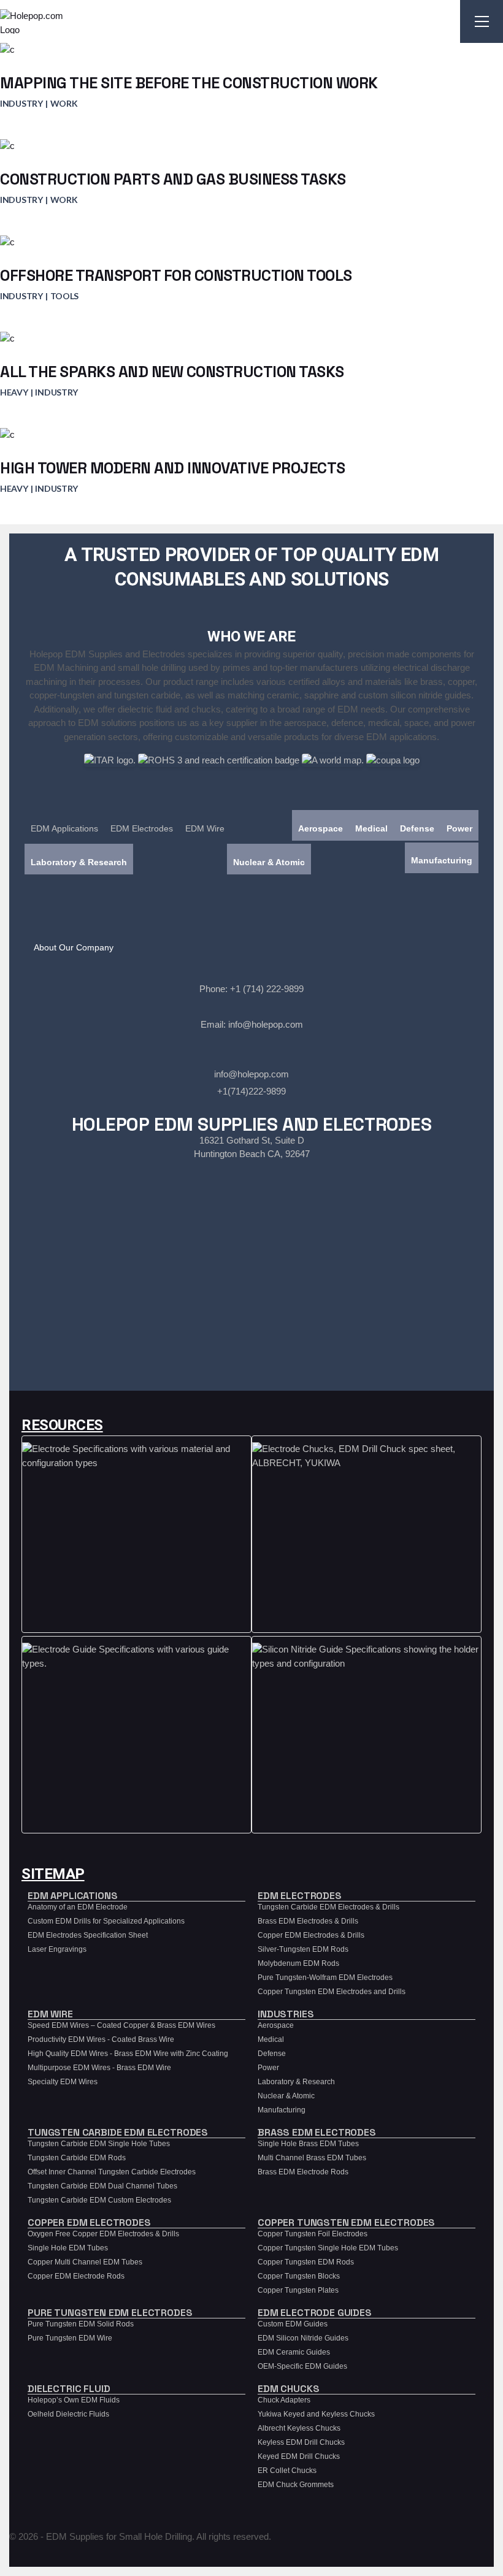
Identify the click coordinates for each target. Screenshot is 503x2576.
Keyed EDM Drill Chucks (299, 2456)
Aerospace (321, 828)
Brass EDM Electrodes (317, 2132)
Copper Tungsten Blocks (299, 2276)
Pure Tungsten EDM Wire (70, 2338)
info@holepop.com (266, 1024)
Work (64, 103)
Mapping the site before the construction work (189, 83)
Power (459, 828)
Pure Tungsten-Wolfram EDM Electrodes (325, 1978)
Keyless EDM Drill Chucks (301, 2442)
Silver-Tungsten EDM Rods (303, 1949)
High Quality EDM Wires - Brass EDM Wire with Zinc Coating (128, 2054)
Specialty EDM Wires (63, 2082)
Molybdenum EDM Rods (298, 1963)
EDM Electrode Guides (315, 2313)
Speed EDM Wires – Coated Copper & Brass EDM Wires (121, 2025)
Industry (21, 103)
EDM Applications (64, 828)
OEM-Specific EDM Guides (302, 2366)
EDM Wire (205, 828)
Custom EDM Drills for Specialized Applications (106, 1921)
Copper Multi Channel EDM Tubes (85, 2262)
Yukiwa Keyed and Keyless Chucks (316, 2414)
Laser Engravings (57, 1949)
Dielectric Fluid (69, 2389)
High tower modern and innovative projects (173, 468)
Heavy (14, 392)
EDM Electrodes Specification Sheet (88, 1935)
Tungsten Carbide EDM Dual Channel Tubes (102, 2186)
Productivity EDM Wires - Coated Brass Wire (101, 2039)
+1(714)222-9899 (251, 1091)
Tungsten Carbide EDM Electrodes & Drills (328, 1907)
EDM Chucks (288, 2389)
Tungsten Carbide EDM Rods (77, 2158)
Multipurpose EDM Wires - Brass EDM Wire (99, 2068)
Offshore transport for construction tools (176, 275)
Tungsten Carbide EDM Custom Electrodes (99, 2200)
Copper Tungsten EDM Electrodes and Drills (332, 1992)
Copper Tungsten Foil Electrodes (313, 2234)
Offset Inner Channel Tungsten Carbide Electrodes (112, 2172)
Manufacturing (442, 860)
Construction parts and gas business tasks (173, 179)
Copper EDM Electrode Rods (76, 2276)
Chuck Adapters (284, 2400)
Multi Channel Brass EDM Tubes (312, 2158)
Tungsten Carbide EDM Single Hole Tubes (99, 2144)
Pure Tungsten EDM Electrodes (110, 2313)
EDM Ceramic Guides (294, 2352)
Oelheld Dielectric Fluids (68, 2414)
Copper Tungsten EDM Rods (306, 2262)
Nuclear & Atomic (269, 862)
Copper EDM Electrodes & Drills (311, 1935)
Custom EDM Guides (293, 2324)
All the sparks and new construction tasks (172, 372)
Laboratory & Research (79, 862)
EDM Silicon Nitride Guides (303, 2338)
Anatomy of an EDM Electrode (78, 1907)
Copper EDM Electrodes (89, 2222)
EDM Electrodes (142, 828)
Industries (286, 2014)
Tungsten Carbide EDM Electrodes (118, 2132)
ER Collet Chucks (287, 2471)
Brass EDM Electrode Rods (303, 2172)
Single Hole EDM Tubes (68, 2248)
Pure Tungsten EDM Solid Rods (81, 2324)
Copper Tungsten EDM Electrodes (346, 2222)
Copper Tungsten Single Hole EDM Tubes (328, 2248)
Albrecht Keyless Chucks (299, 2428)
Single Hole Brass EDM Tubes (308, 2144)
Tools (65, 296)
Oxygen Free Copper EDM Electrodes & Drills (103, 2234)
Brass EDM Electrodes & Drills (308, 1921)
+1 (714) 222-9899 (267, 989)
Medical (371, 828)
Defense (417, 828)
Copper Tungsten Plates (298, 2290)
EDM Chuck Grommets (296, 2485)
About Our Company (74, 947)
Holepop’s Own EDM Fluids (74, 2400)
